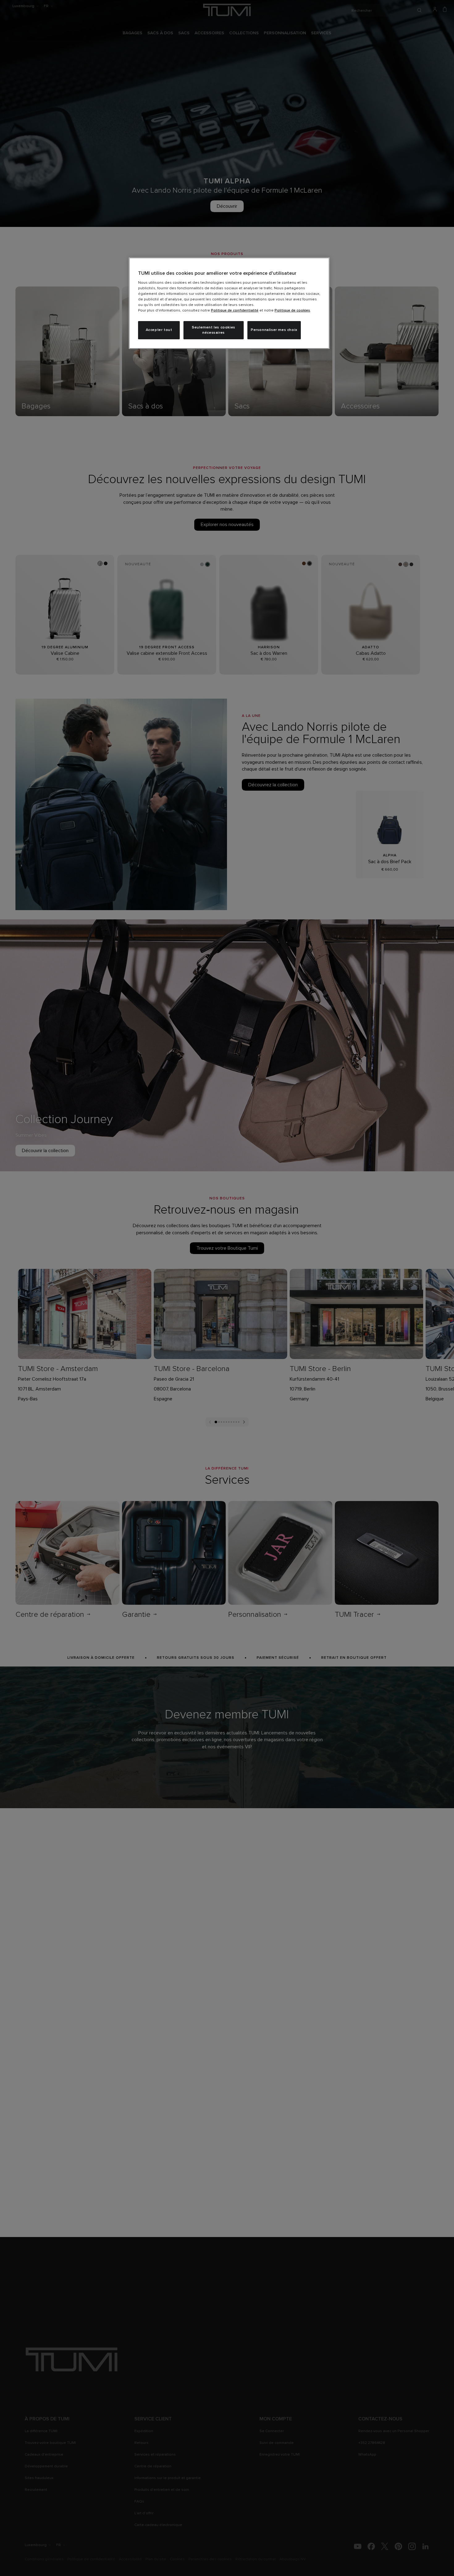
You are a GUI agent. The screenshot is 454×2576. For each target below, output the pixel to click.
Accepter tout (159, 330)
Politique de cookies (292, 311)
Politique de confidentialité (235, 311)
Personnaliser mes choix (274, 330)
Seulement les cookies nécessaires (214, 330)
